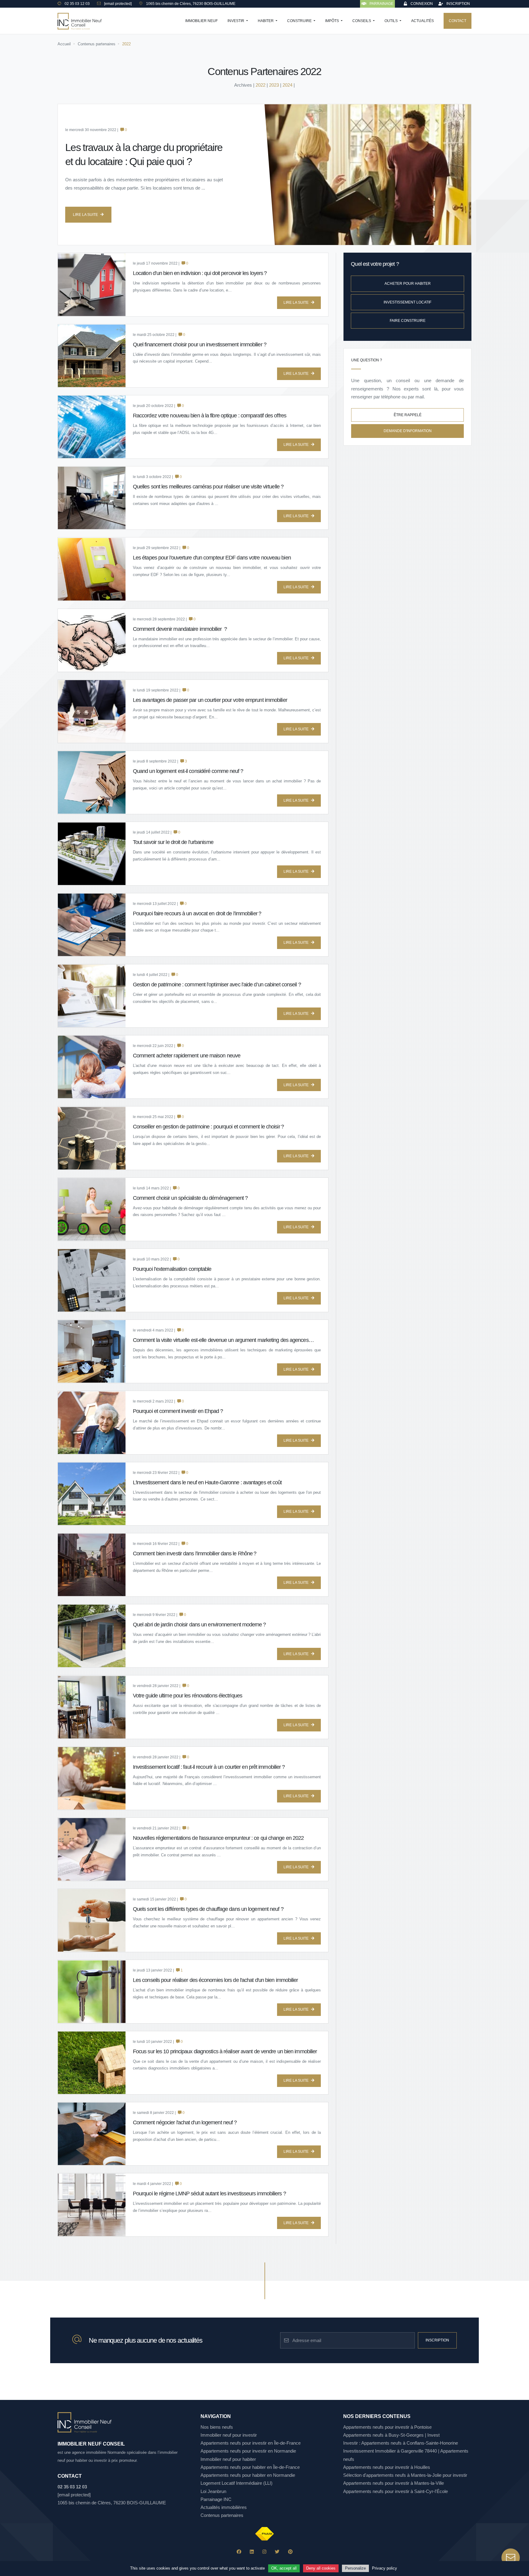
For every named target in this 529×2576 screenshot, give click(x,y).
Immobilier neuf (201, 21)
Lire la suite (85, 215)
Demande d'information (408, 431)
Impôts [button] (332, 21)
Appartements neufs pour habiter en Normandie (248, 2475)
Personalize (355, 2568)
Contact (458, 21)
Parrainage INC (216, 2499)
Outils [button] (392, 21)
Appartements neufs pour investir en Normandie (248, 2451)
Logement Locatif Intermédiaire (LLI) (236, 2483)
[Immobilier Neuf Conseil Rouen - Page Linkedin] (252, 2552)
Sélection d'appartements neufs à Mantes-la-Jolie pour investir (405, 2475)
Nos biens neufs (217, 2427)
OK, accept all (284, 2568)
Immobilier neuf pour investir (229, 2435)
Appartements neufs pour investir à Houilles (387, 2467)
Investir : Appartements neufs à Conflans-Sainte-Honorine (401, 2443)
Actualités (422, 21)
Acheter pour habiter (408, 284)
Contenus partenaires (222, 2515)
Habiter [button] (266, 21)
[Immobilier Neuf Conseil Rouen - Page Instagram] (264, 2552)
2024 (287, 85)
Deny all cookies (321, 2568)
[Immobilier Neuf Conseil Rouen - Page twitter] (277, 2552)
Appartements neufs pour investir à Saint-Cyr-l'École (396, 2491)
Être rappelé (408, 415)
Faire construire (408, 321)
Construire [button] (300, 21)
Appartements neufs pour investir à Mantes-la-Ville (394, 2483)
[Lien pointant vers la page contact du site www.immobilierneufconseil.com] (511, 2558)
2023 (274, 85)
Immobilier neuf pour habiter (228, 2459)
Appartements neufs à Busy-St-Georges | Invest (391, 2435)
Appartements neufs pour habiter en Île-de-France (250, 2467)
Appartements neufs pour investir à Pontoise (387, 2427)
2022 (261, 85)
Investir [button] (236, 21)
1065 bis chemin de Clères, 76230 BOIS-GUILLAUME (112, 2503)
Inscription (437, 2340)
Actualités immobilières (224, 2507)
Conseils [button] (362, 21)
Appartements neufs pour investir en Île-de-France (251, 2443)
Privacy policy (385, 2568)
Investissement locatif (407, 302)
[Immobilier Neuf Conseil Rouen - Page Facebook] (239, 2552)
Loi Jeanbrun (213, 2491)
